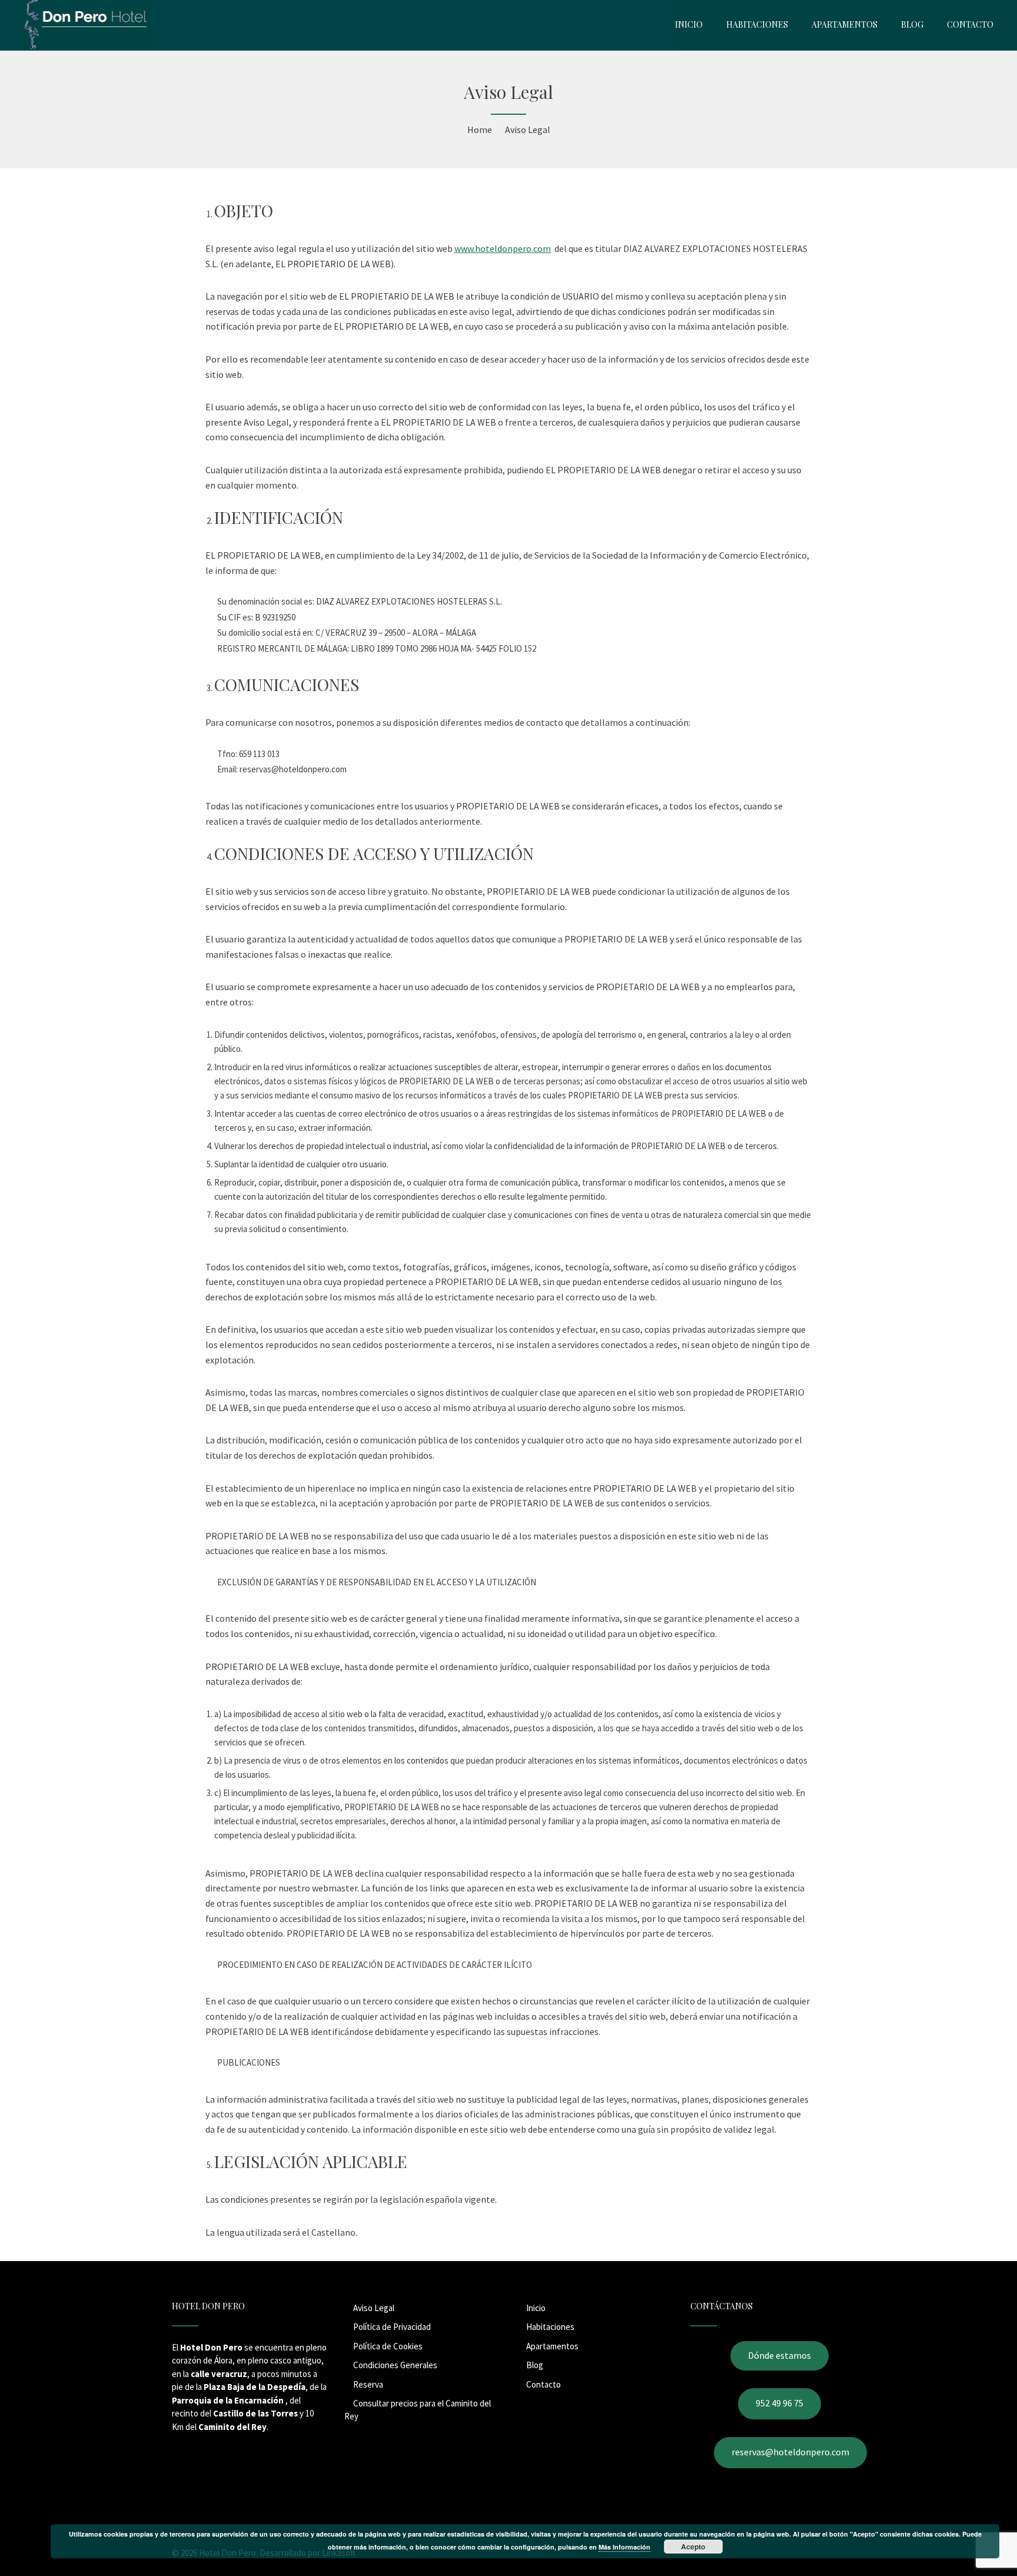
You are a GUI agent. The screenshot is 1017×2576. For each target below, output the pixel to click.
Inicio (536, 2308)
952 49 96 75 (780, 2403)
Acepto (693, 2547)
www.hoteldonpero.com (503, 248)
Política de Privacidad (392, 2327)
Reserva (368, 2384)
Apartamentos (552, 2346)
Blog (535, 2365)
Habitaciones (550, 2327)
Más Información (624, 2547)
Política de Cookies (388, 2346)
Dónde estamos (780, 2355)
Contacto (544, 2384)
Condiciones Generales (395, 2365)
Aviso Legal (374, 2308)
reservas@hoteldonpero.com (790, 2452)
